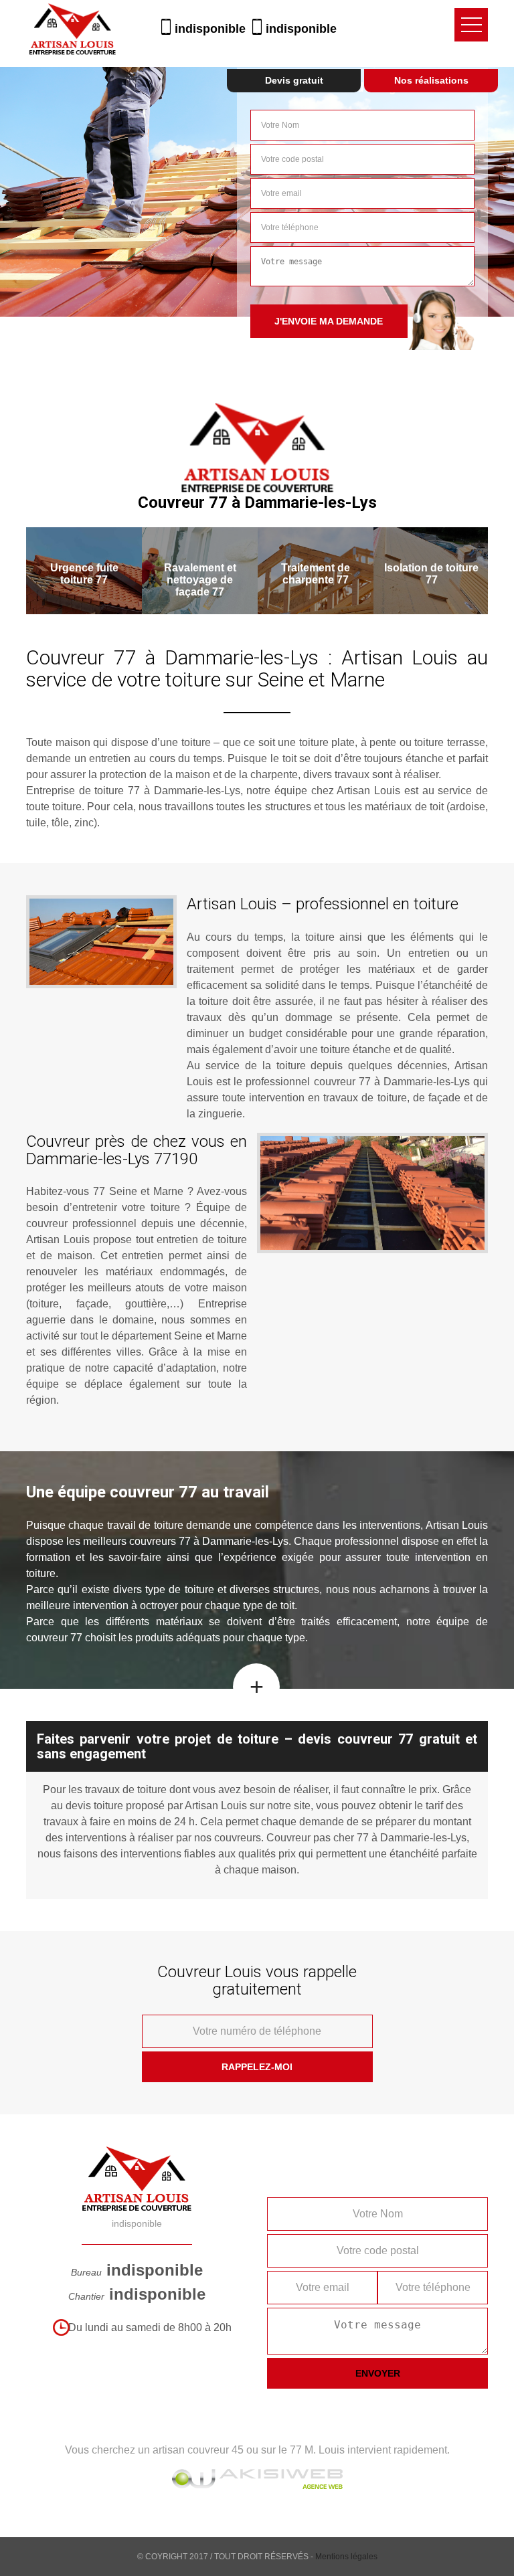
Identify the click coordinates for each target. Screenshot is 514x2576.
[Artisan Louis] (72, 24)
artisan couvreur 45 (198, 2450)
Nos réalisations (431, 80)
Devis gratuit (294, 80)
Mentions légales (346, 2557)
